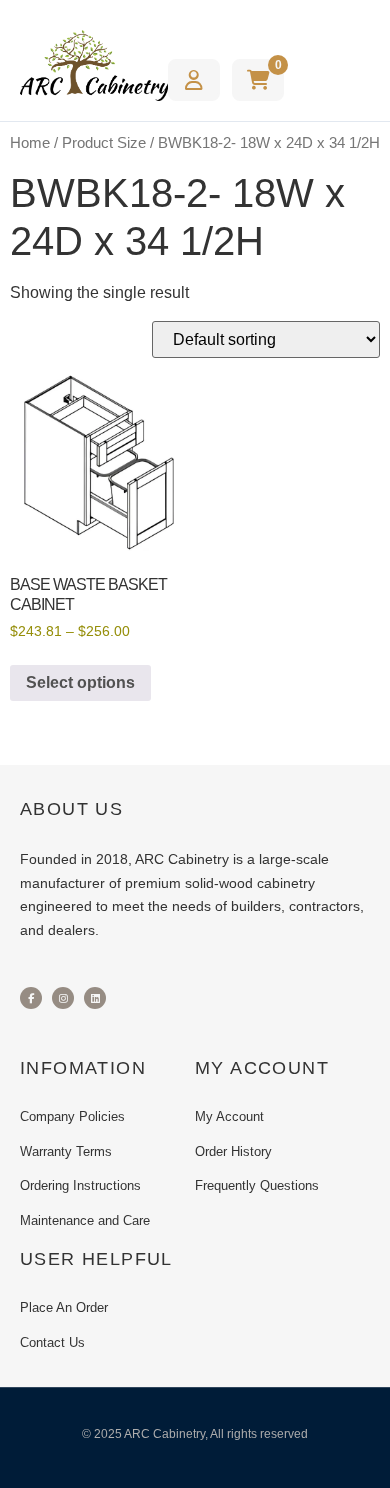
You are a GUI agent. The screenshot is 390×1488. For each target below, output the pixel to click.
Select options (80, 682)
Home (30, 143)
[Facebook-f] (31, 998)
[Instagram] (63, 998)
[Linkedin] (95, 998)
